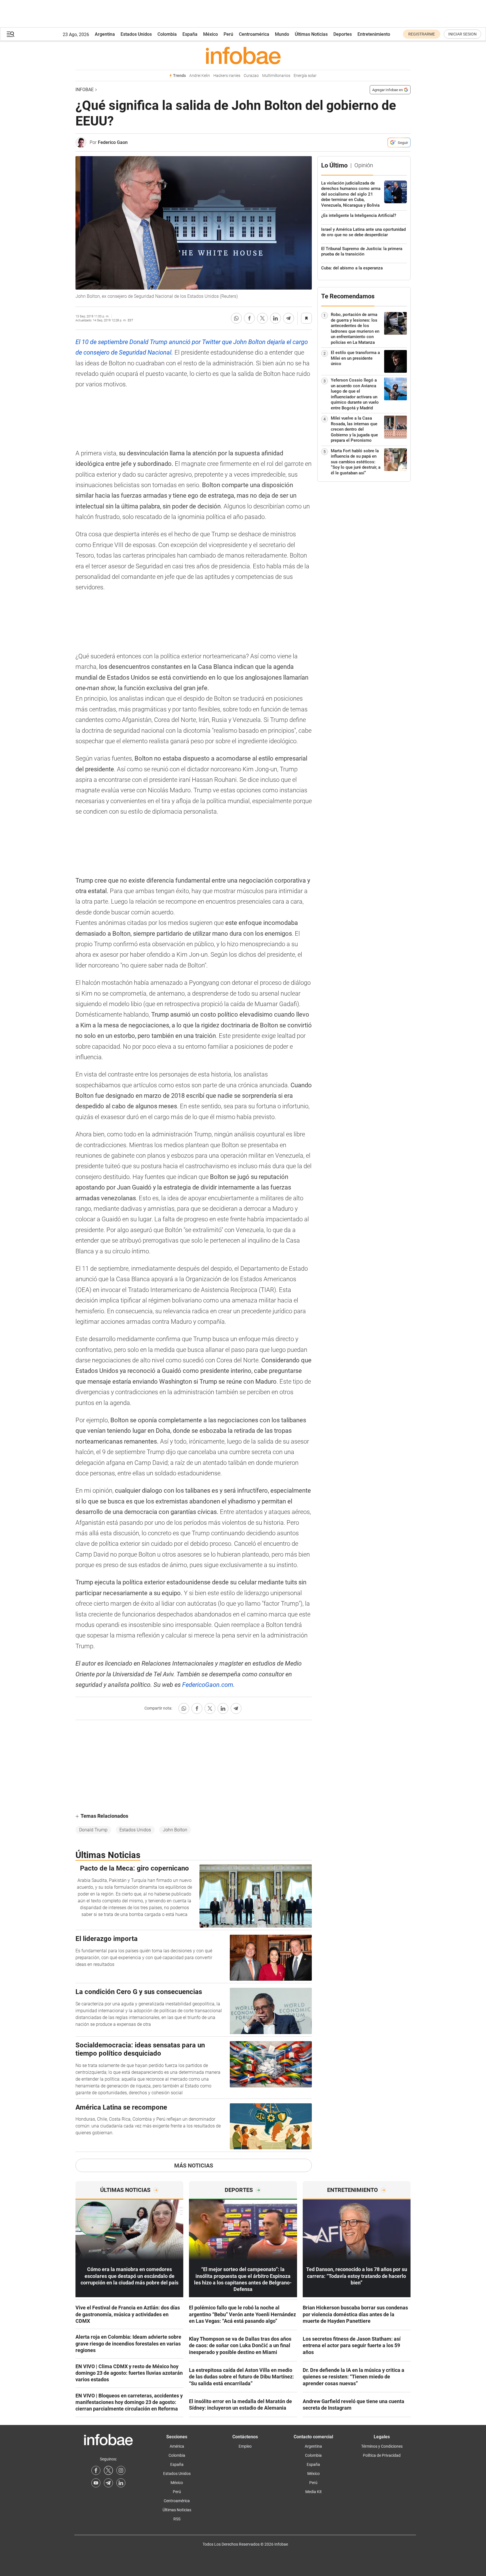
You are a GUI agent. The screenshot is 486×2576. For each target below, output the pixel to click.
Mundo (282, 34)
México (211, 34)
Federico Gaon (113, 142)
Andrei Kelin (200, 76)
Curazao (251, 76)
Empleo (245, 2446)
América (177, 2446)
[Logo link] (243, 55)
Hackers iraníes (227, 76)
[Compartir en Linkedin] (275, 318)
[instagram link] (121, 2470)
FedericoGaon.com (208, 1685)
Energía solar (305, 76)
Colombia (167, 34)
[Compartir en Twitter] (262, 318)
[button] (10, 34)
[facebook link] (96, 2470)
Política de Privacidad (382, 2455)
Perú (228, 34)
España (190, 34)
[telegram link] (108, 2483)
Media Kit (314, 2492)
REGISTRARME (422, 34)
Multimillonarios (276, 76)
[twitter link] (108, 2470)
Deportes (343, 34)
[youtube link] (96, 2483)
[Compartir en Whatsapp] (236, 318)
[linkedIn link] (121, 2483)
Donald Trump (93, 1830)
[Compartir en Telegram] (289, 318)
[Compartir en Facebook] (249, 318)
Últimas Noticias (311, 34)
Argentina (105, 34)
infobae (85, 90)
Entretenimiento (374, 34)
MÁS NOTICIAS (194, 2165)
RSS (177, 2519)
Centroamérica (254, 34)
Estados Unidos (136, 34)
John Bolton (175, 1830)
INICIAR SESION (462, 34)
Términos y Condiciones (382, 2446)
